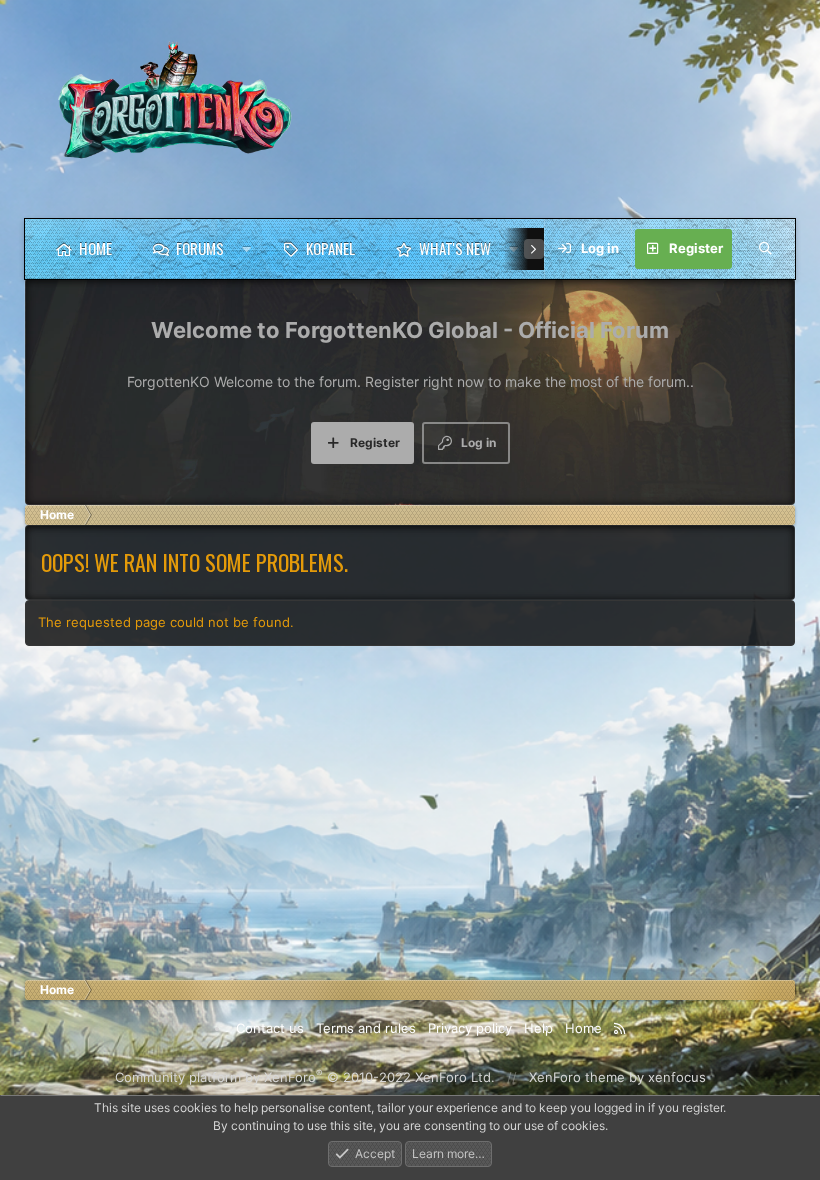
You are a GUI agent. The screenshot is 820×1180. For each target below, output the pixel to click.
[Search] (765, 249)
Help (538, 1028)
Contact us (270, 1028)
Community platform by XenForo (305, 1077)
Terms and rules (366, 1028)
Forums (200, 248)
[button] (246, 249)
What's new (455, 248)
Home (95, 248)
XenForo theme (577, 1077)
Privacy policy (470, 1028)
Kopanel (330, 248)
